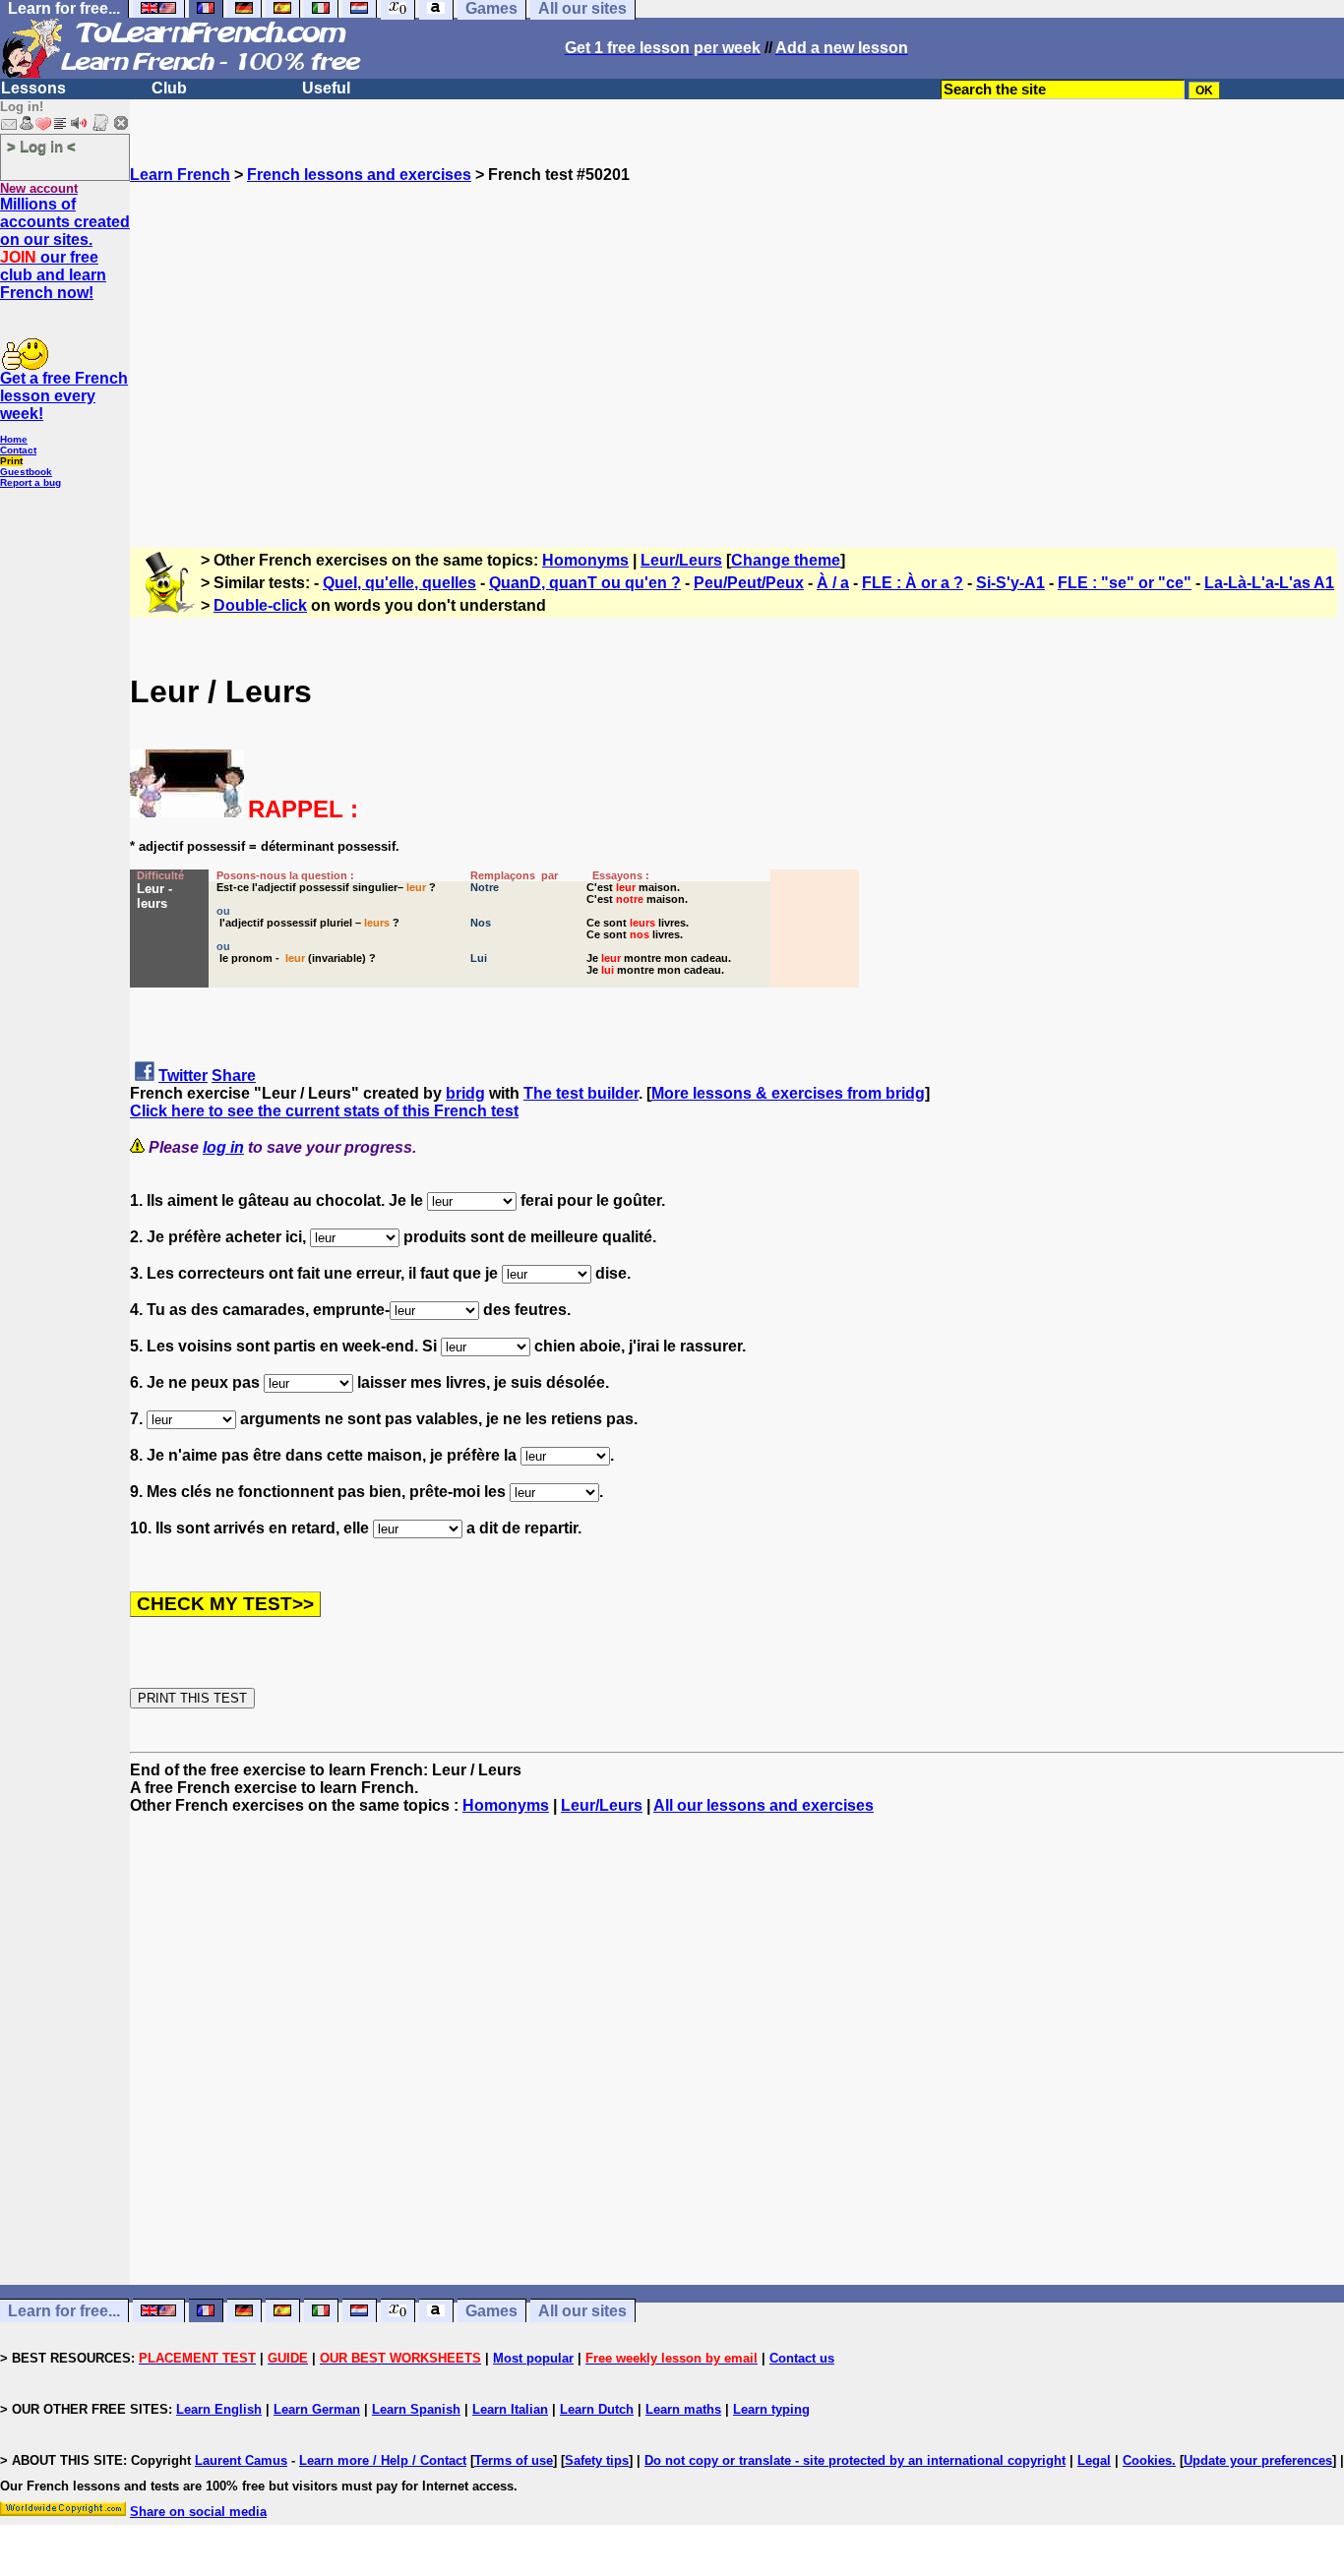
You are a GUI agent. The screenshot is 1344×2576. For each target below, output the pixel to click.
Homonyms (585, 560)
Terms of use (514, 2460)
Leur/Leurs (681, 560)
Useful (326, 88)
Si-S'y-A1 (1010, 583)
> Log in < (41, 146)
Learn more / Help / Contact (383, 2460)
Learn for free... (64, 2311)
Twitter (183, 1076)
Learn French (180, 175)
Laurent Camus (241, 2460)
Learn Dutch (597, 2409)
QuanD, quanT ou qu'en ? (585, 583)
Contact (18, 450)
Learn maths (683, 2409)
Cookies (1147, 2460)
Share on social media (198, 2512)
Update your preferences (1258, 2460)
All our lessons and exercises (764, 1805)
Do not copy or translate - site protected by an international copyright (855, 2460)
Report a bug (31, 482)
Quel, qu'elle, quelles (399, 583)
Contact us (802, 2358)
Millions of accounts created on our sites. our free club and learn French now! (65, 248)
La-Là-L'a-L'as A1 (1269, 583)
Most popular (533, 2358)
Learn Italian (510, 2409)
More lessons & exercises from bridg (788, 1093)
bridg (465, 1093)
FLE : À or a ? (913, 583)
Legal (1094, 2460)
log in (223, 1147)
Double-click (260, 605)
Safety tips (597, 2460)
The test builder (581, 1093)
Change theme (786, 560)
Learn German (317, 2409)
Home (14, 439)
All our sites (582, 2311)
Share (234, 1076)
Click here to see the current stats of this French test (324, 1111)
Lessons (33, 88)
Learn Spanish (416, 2409)
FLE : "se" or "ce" (1125, 583)
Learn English (219, 2409)
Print (11, 461)
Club (169, 88)
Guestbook (26, 472)
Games (491, 2311)
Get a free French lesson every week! (64, 396)
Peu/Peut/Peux (749, 583)
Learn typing (771, 2409)
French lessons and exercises (359, 175)
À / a (833, 583)
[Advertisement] (737, 357)
